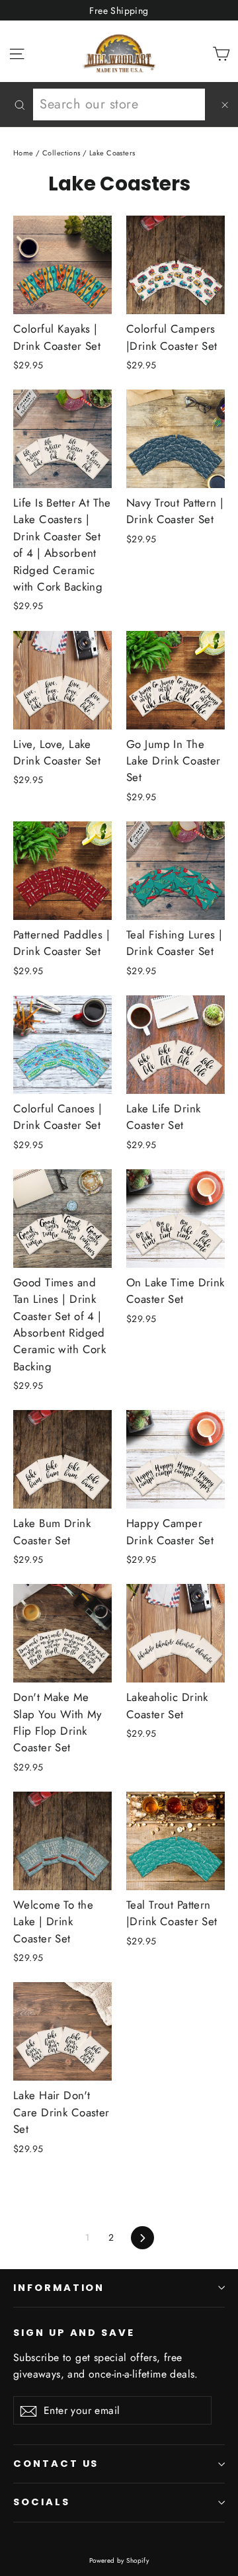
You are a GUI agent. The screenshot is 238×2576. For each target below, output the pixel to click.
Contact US (56, 2464)
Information (59, 2288)
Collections (61, 153)
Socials (42, 2502)
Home (23, 153)
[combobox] (119, 104)
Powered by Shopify (119, 2560)
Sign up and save (74, 2333)
